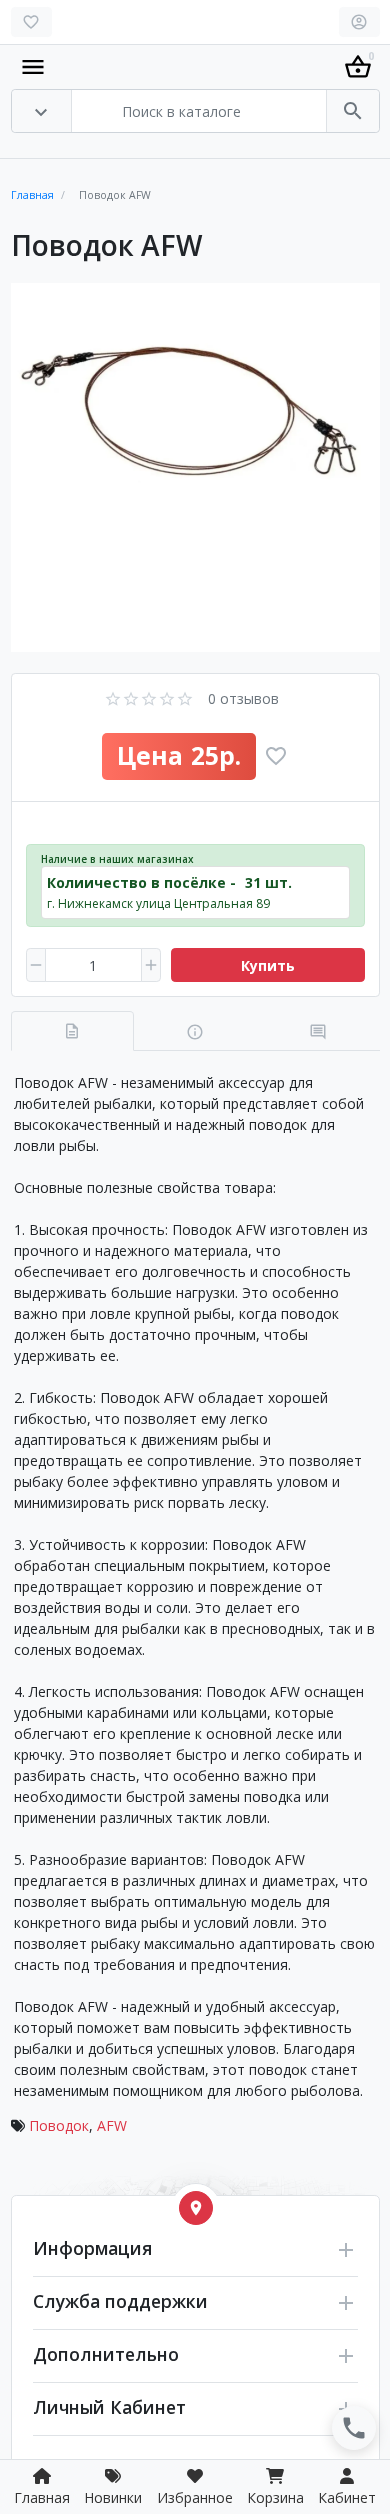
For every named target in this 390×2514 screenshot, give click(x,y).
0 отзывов (243, 698)
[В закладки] (276, 756)
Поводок (59, 2125)
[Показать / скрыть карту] (196, 2208)
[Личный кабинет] (359, 22)
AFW (112, 2125)
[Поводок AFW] (195, 467)
